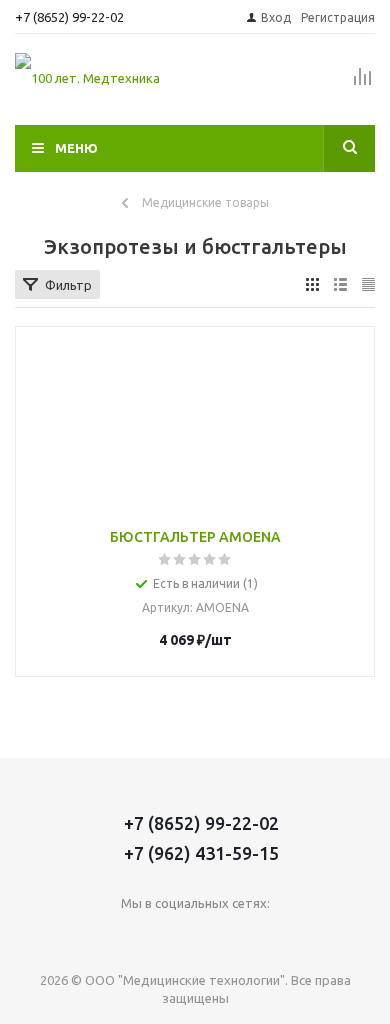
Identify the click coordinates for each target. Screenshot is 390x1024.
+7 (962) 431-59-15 (201, 853)
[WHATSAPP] (256, 936)
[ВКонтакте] (133, 936)
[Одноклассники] (174, 936)
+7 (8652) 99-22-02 (69, 17)
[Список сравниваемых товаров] (363, 85)
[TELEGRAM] (215, 936)
